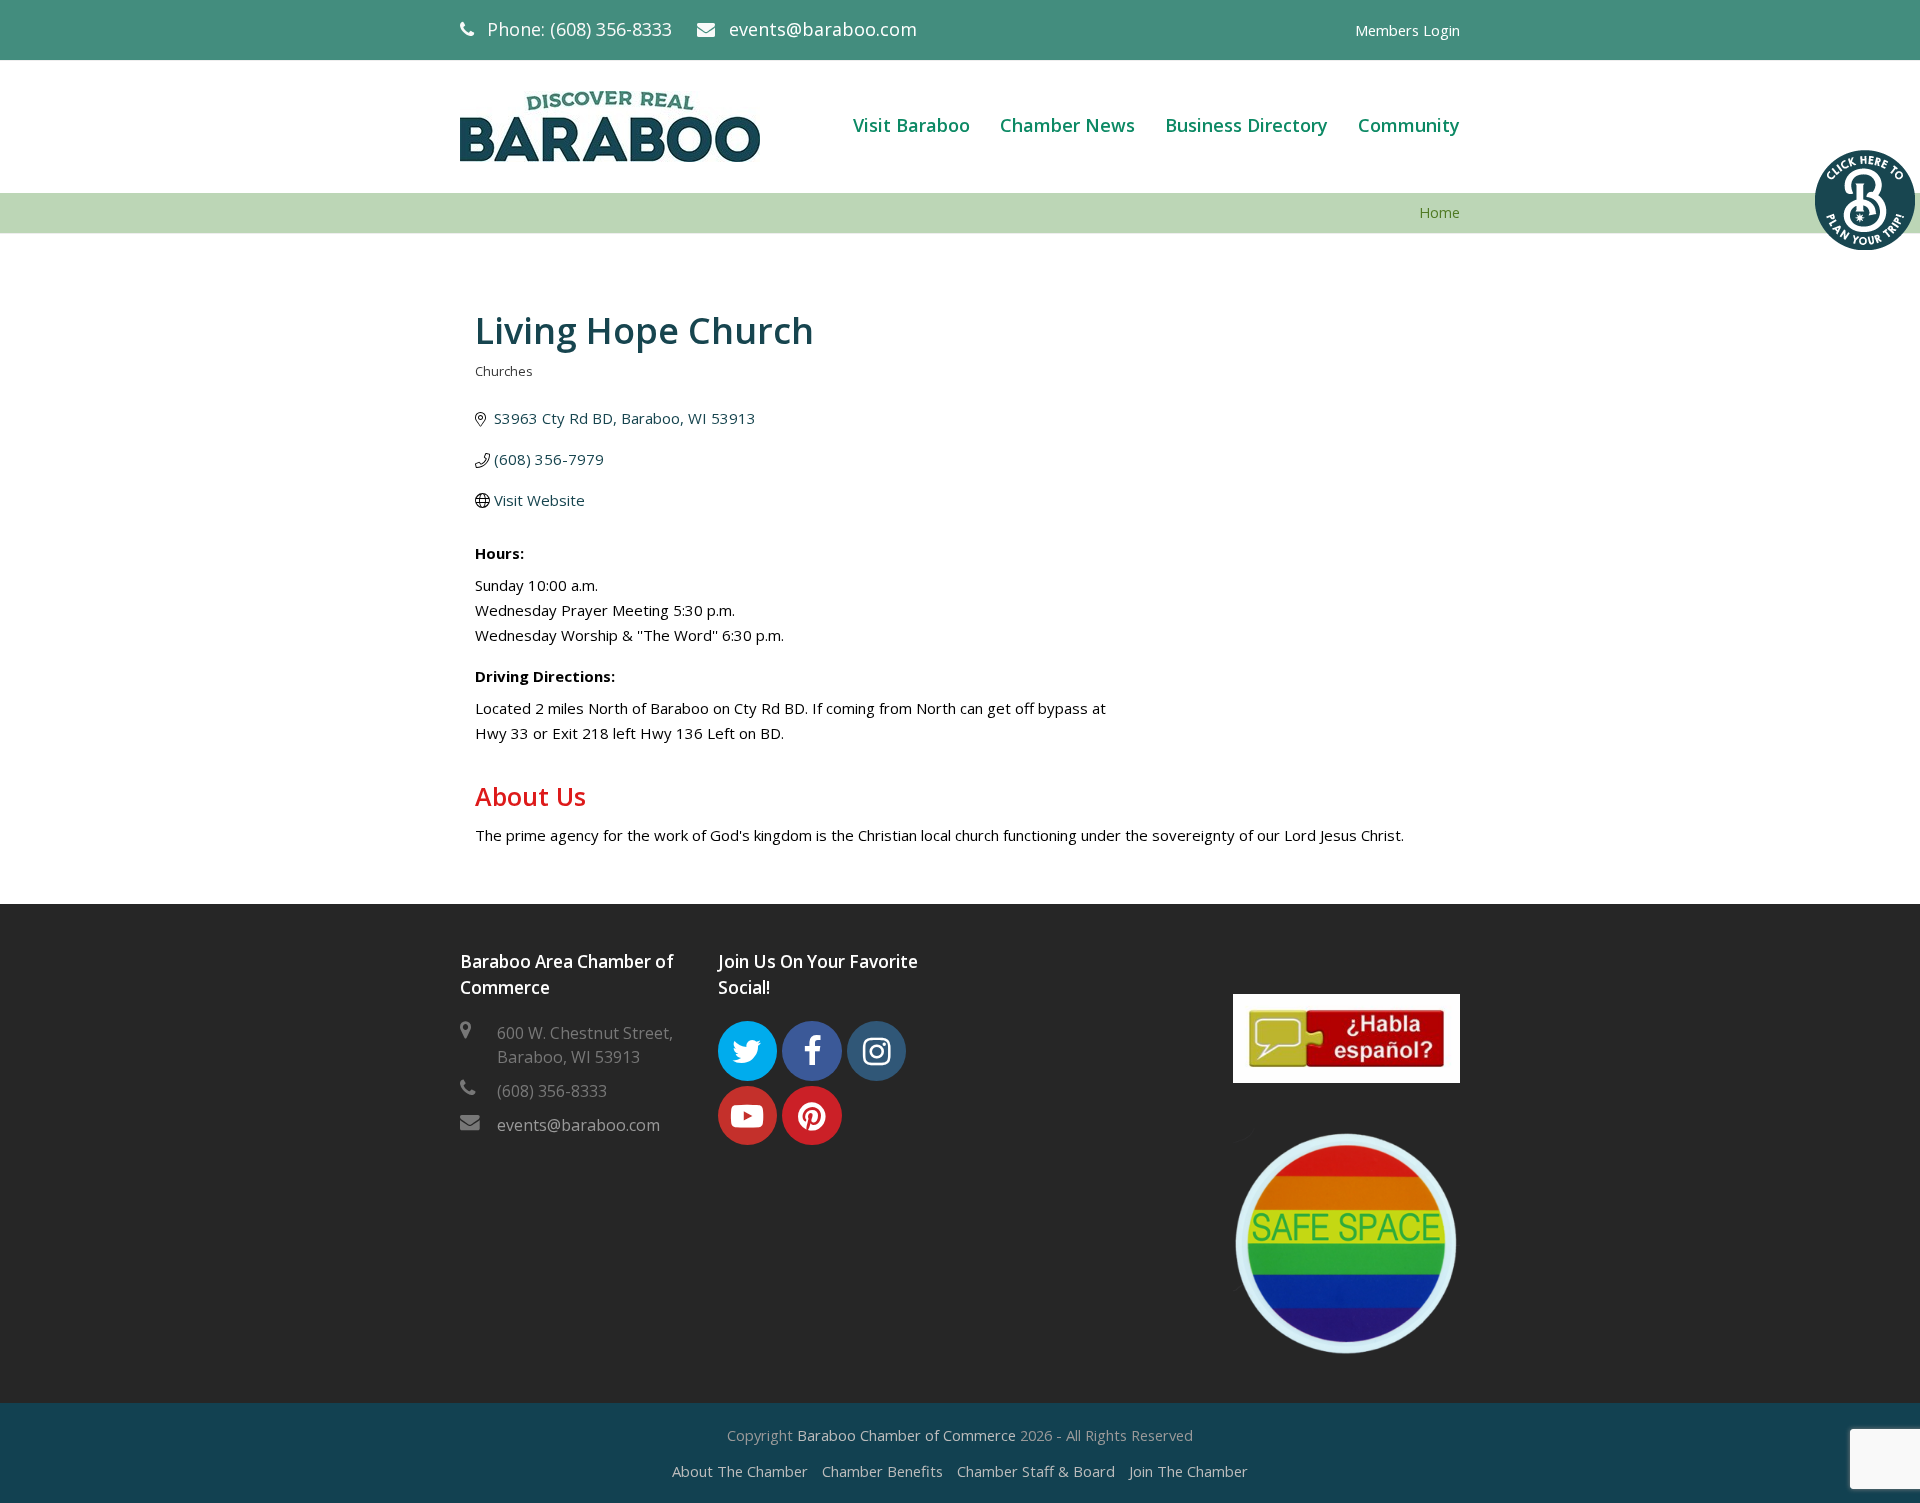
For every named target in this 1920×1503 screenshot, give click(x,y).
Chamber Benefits (882, 1471)
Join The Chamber (1188, 1471)
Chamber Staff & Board (1036, 1471)
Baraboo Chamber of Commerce (906, 1435)
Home (1439, 212)
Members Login (1407, 30)
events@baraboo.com (823, 29)
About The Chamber (740, 1471)
